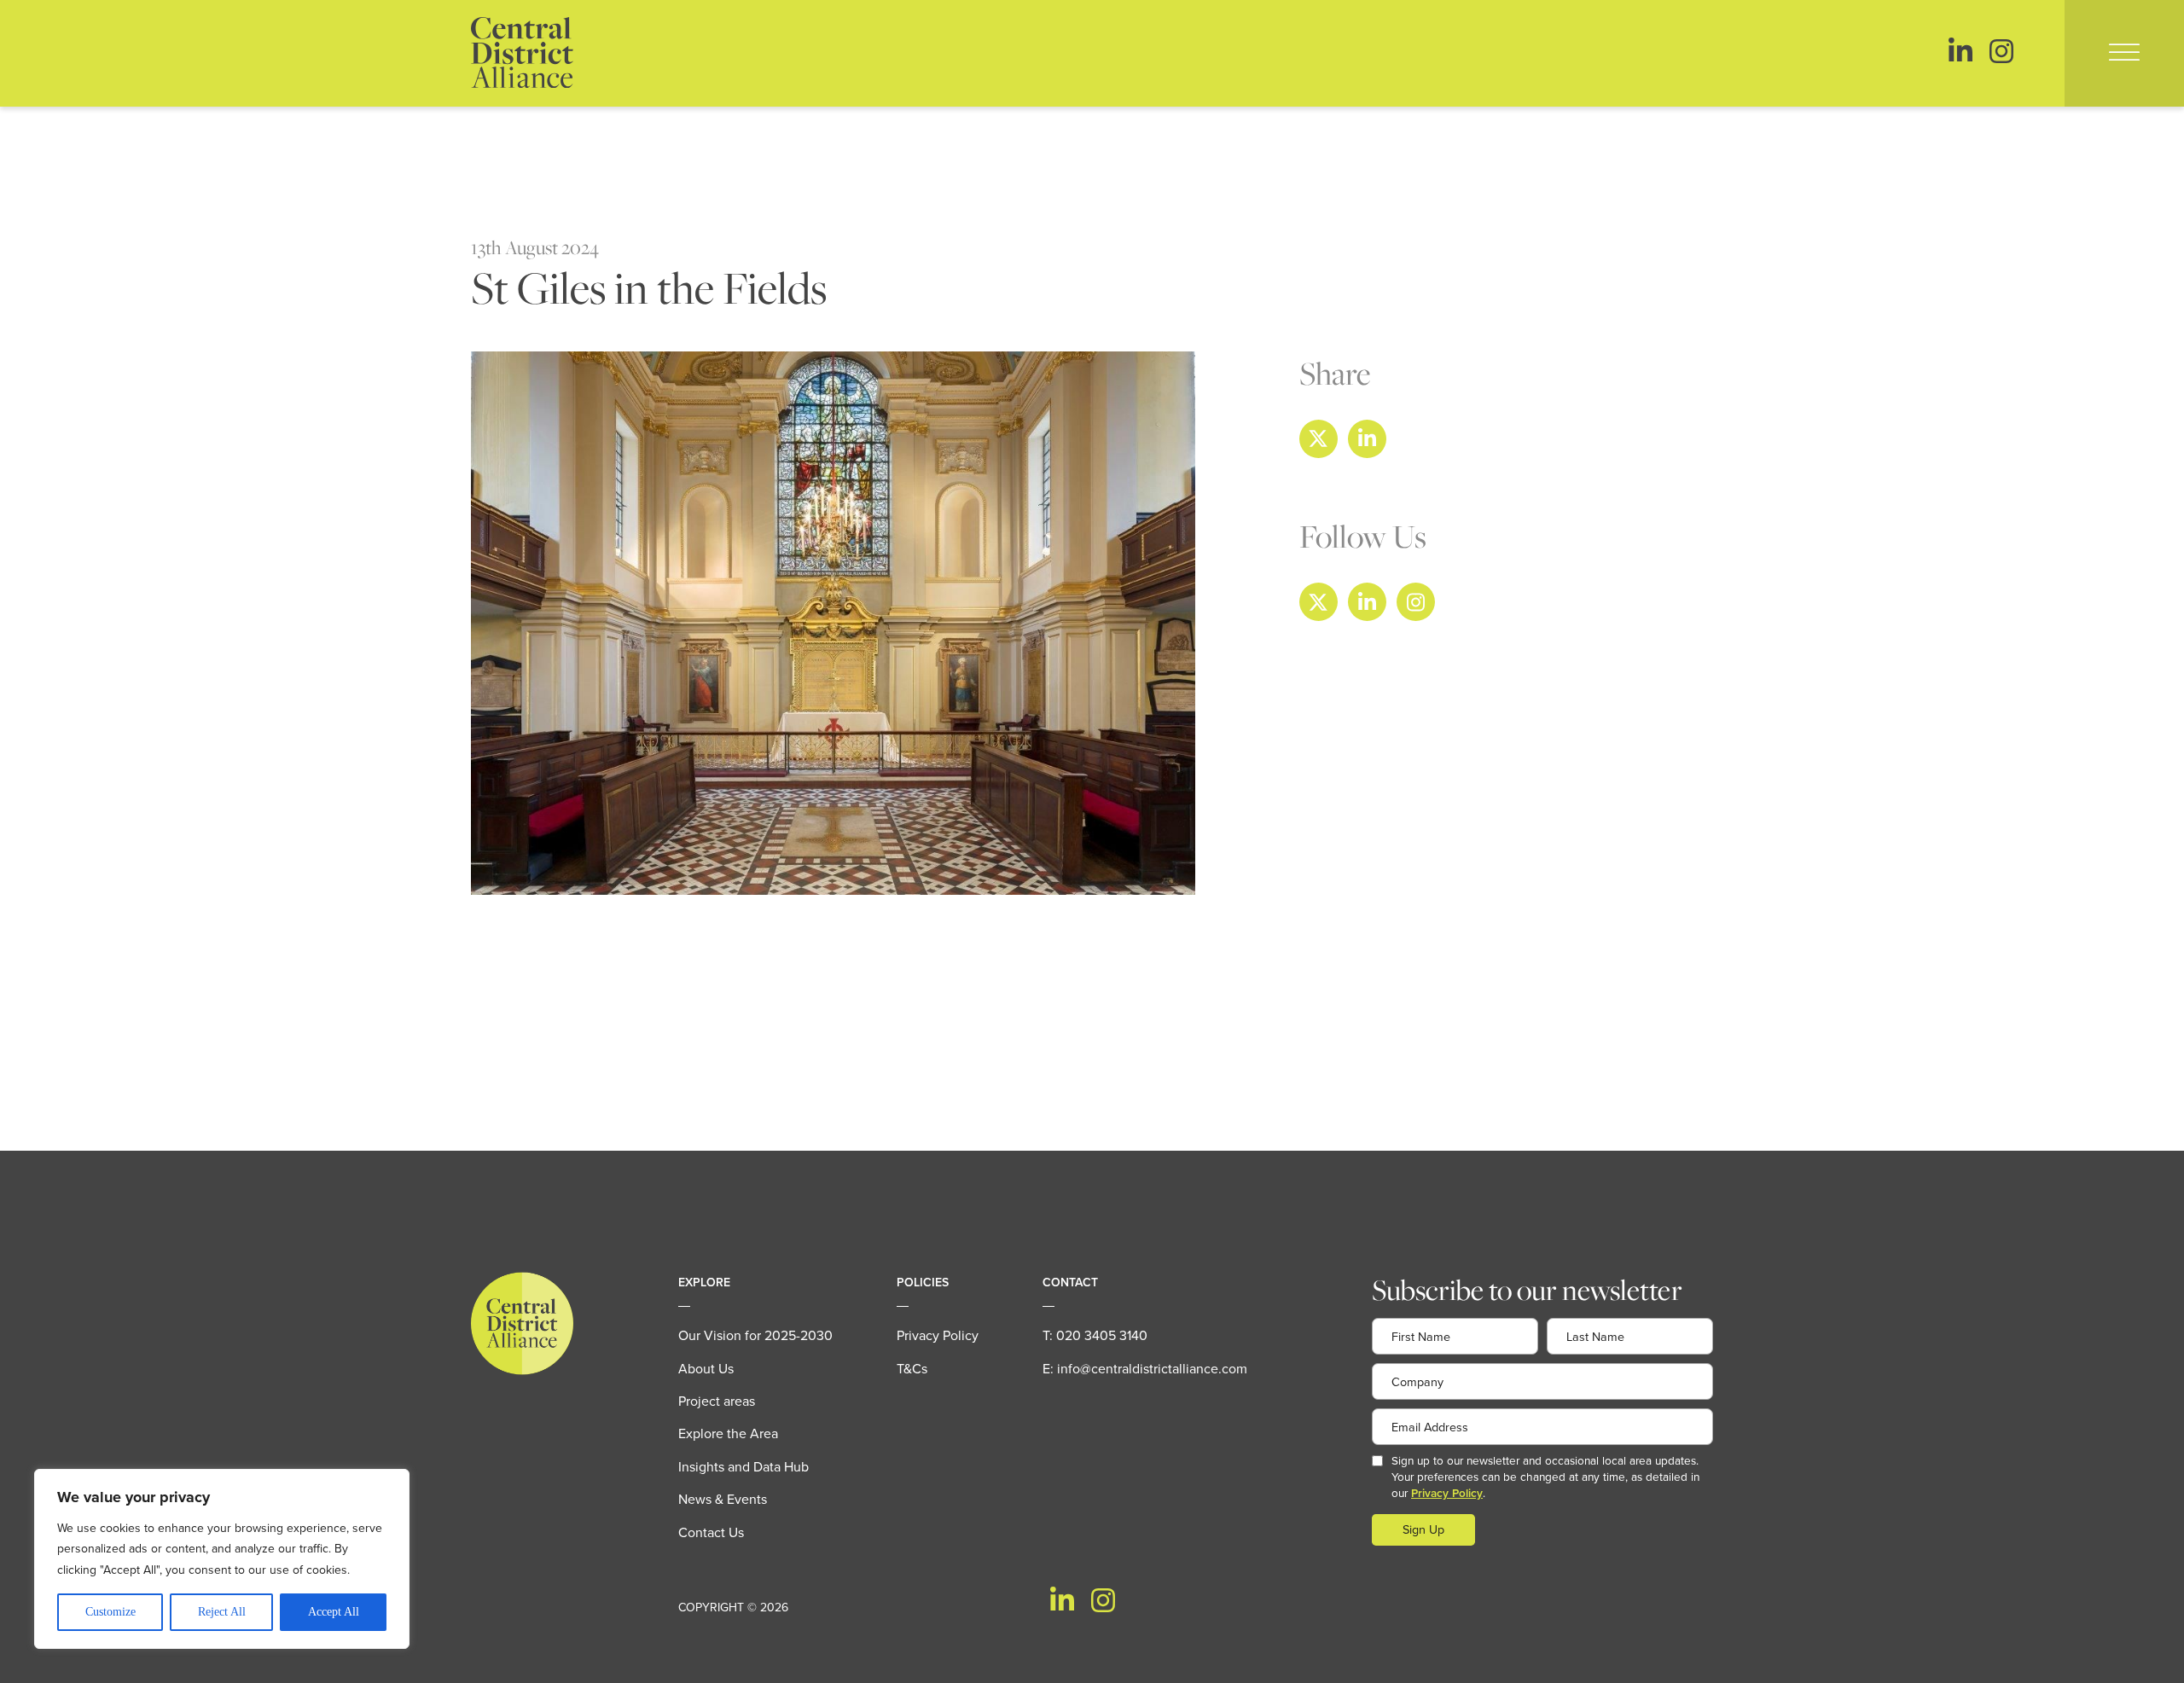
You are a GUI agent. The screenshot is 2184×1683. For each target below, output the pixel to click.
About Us (706, 1368)
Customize (110, 1612)
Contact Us (711, 1532)
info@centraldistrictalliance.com (1152, 1368)
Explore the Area (728, 1433)
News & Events (723, 1499)
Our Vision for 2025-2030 (755, 1335)
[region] (222, 1559)
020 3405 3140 (1102, 1335)
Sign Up (1423, 1529)
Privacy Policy (938, 1335)
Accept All (334, 1612)
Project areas (717, 1401)
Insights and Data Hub (743, 1466)
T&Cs (912, 1368)
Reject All (222, 1612)
